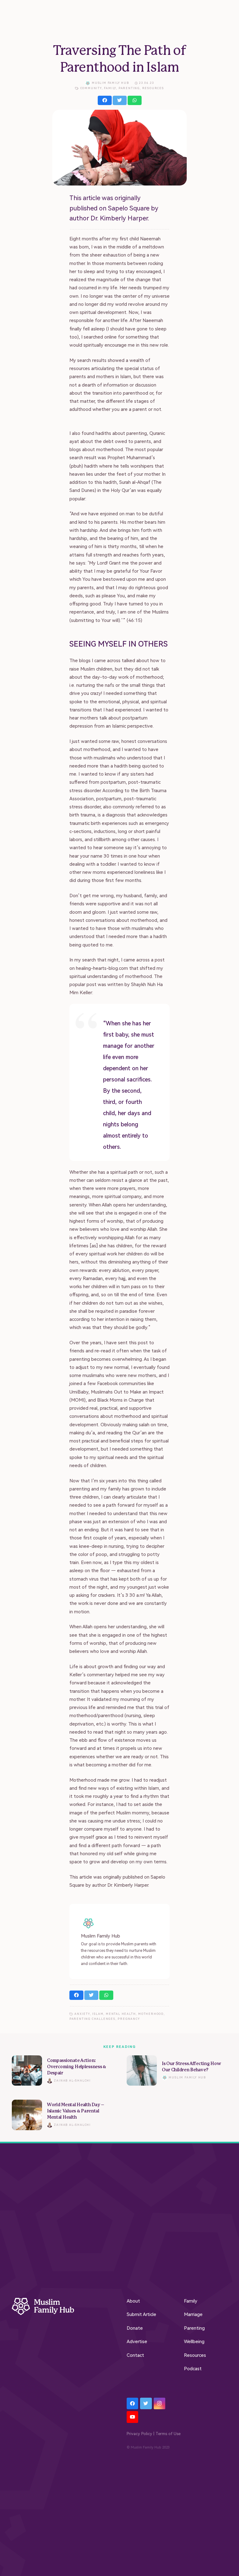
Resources (153, 88)
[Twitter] (146, 2404)
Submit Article (141, 2314)
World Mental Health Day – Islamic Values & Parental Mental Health (76, 2111)
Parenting (129, 88)
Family (110, 88)
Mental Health (121, 2014)
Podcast (193, 2369)
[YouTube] (133, 2417)
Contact (135, 2355)
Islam (98, 2014)
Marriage (193, 2314)
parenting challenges (92, 2019)
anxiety (82, 2014)
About (133, 2301)
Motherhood (151, 2014)
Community (91, 88)
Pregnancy (129, 2019)
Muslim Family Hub (110, 83)
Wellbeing (194, 2342)
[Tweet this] (120, 100)
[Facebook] (133, 2404)
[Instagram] (160, 2404)
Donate (135, 2328)
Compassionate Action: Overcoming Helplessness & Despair (77, 2067)
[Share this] (105, 100)
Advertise (137, 2342)
